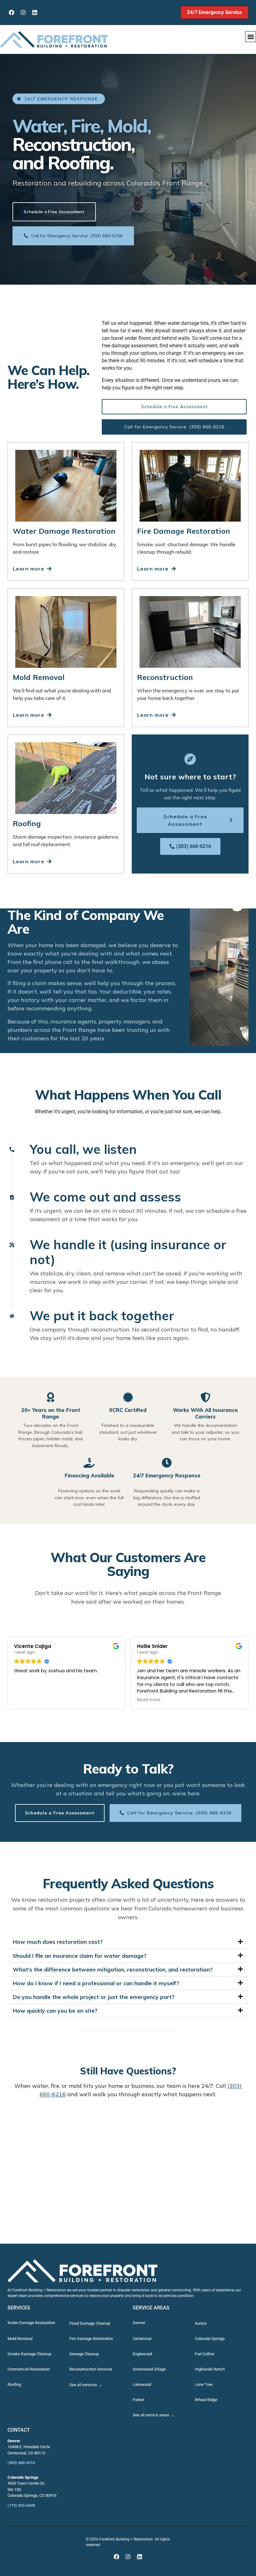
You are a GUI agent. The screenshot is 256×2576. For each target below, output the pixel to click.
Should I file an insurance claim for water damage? (80, 1956)
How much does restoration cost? (58, 1942)
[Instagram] (23, 12)
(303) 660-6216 (21, 2463)
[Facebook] (11, 12)
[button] (251, 37)
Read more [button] (149, 1700)
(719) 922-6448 (21, 2505)
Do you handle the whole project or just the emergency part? (94, 1997)
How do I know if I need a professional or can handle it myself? (96, 1983)
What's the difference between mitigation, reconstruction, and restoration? (113, 1969)
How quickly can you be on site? (55, 2011)
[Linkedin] (34, 12)
